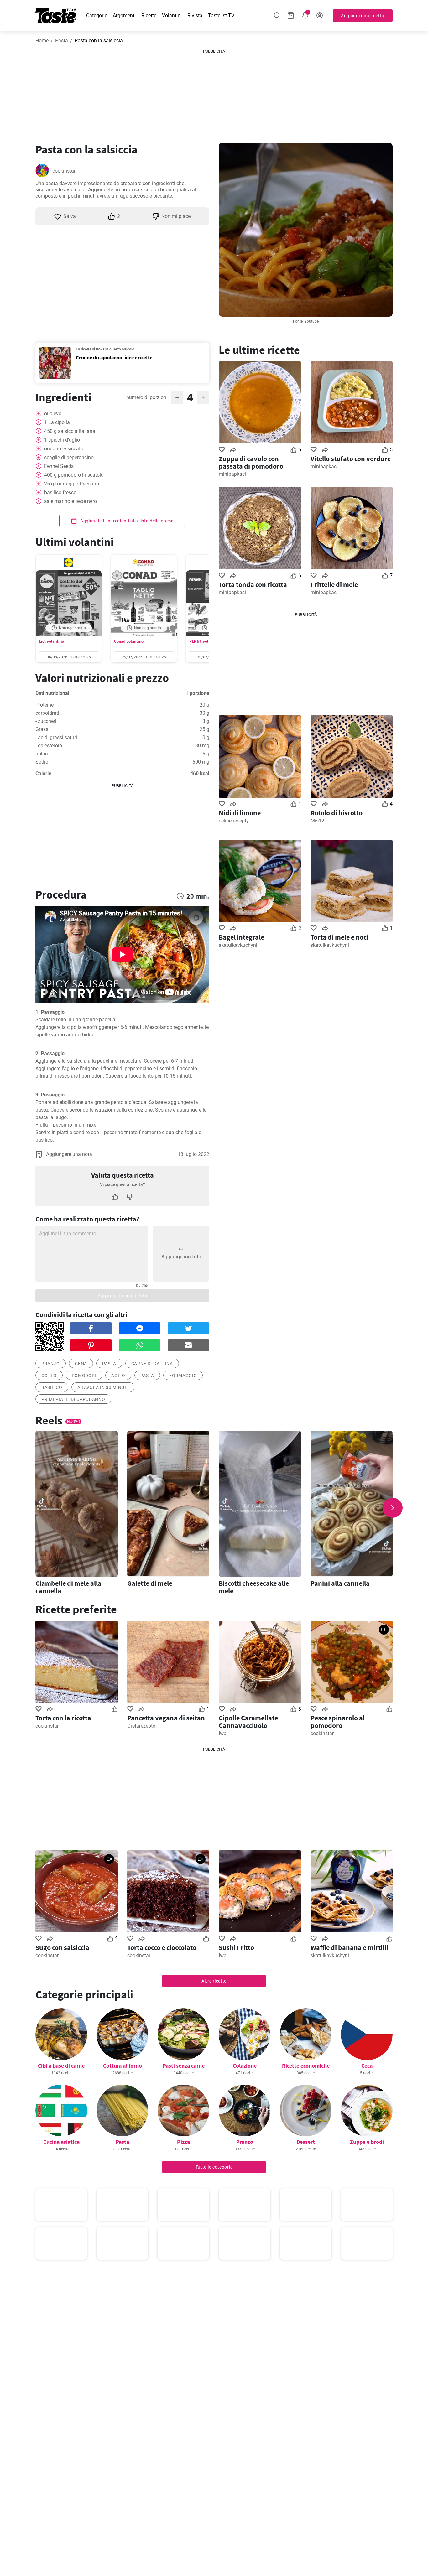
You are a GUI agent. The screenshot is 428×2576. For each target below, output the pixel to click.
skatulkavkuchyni (238, 945)
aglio (118, 1376)
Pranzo (245, 2142)
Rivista (195, 16)
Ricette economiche (306, 2066)
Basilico (52, 1387)
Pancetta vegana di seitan (166, 1718)
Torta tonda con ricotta (253, 584)
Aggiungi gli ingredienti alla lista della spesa (126, 521)
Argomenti (124, 16)
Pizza (183, 2142)
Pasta (62, 41)
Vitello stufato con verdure (351, 459)
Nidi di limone (240, 813)
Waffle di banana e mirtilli (349, 1947)
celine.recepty (234, 821)
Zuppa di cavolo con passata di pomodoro (251, 462)
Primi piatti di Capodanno (73, 1399)
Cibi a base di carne (61, 2066)
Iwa (223, 1733)
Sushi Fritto (236, 1947)
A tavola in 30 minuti (103, 1387)
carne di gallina (152, 1364)
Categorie (97, 16)
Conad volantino (129, 641)
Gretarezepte (141, 1726)
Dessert (306, 2142)
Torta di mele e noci (339, 937)
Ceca (367, 2066)
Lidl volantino (51, 641)
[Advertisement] (214, 94)
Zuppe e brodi (367, 2142)
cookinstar (64, 171)
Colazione (245, 2066)
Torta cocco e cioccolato (162, 1947)
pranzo (51, 1364)
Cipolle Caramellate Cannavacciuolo (248, 1722)
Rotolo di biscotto (337, 813)
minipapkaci (232, 474)
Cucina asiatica (61, 2142)
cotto (49, 1376)
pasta (109, 1364)
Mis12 (317, 821)
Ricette (149, 16)
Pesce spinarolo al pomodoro (338, 1722)
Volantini (172, 16)
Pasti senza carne (184, 2066)
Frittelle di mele (334, 584)
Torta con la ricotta (63, 1718)
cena (81, 1364)
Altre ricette (214, 1981)
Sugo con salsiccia (62, 1947)
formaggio (183, 1376)
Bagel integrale (241, 937)
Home (42, 41)
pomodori (84, 1376)
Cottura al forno (123, 2066)
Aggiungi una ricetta (363, 16)
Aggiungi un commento (123, 1296)
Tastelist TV (221, 16)
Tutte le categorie (214, 2167)
